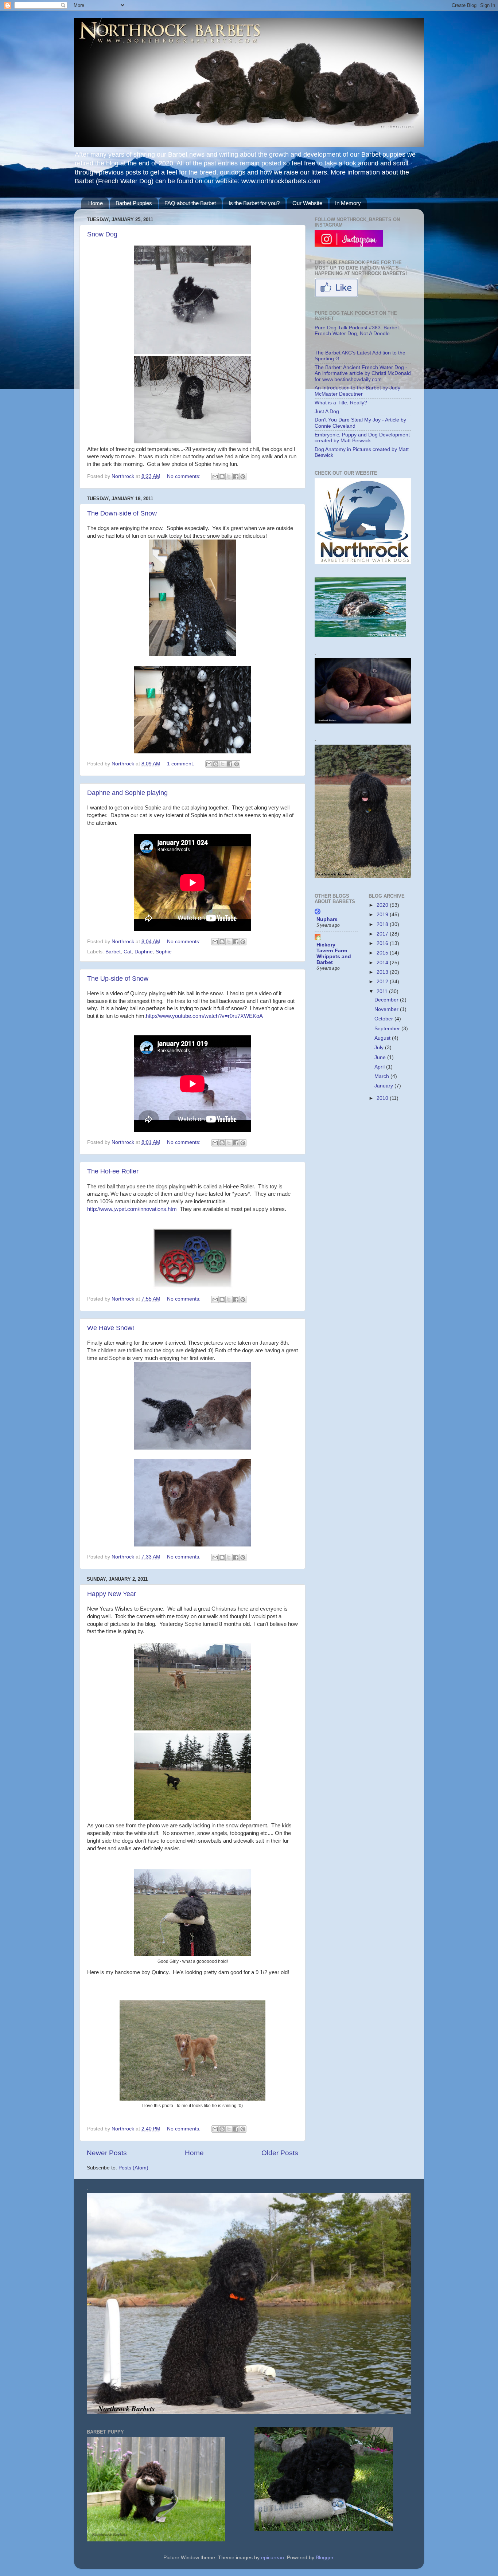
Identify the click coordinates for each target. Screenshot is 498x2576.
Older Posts (280, 2153)
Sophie (164, 952)
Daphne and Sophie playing (127, 793)
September (388, 1029)
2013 (383, 972)
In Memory (348, 203)
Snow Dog (102, 234)
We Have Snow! (111, 1328)
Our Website (307, 203)
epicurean (273, 2558)
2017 (383, 934)
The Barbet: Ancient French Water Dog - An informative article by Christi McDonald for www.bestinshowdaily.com (363, 373)
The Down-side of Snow (122, 513)
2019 (383, 915)
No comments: (184, 476)
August (383, 1038)
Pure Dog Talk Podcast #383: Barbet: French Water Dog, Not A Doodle (357, 331)
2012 (383, 982)
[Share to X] (229, 477)
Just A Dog (327, 411)
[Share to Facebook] (236, 477)
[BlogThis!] (222, 477)
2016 (383, 943)
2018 (383, 924)
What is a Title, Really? (341, 403)
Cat (128, 952)
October (384, 1019)
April (380, 1067)
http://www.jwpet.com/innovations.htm (132, 1209)
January (384, 1086)
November (387, 1009)
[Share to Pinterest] (243, 477)
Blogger (324, 2558)
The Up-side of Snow (118, 979)
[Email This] (215, 477)
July (380, 1048)
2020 (383, 905)
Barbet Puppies (134, 203)
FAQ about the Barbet (190, 203)
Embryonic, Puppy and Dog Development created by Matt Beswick (362, 438)
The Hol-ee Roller (113, 1171)
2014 (383, 963)
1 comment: (181, 764)
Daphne (144, 952)
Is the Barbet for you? (254, 203)
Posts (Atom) (133, 2168)
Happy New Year (112, 1594)
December (387, 1000)
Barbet (113, 952)
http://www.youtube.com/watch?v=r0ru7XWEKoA (204, 1016)
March (382, 1076)
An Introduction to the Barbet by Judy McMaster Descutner (357, 391)
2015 (383, 953)
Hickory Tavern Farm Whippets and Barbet (334, 954)
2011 (383, 991)
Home (96, 203)
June (381, 1057)
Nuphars (327, 919)
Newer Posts (107, 2153)
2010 (383, 1098)
